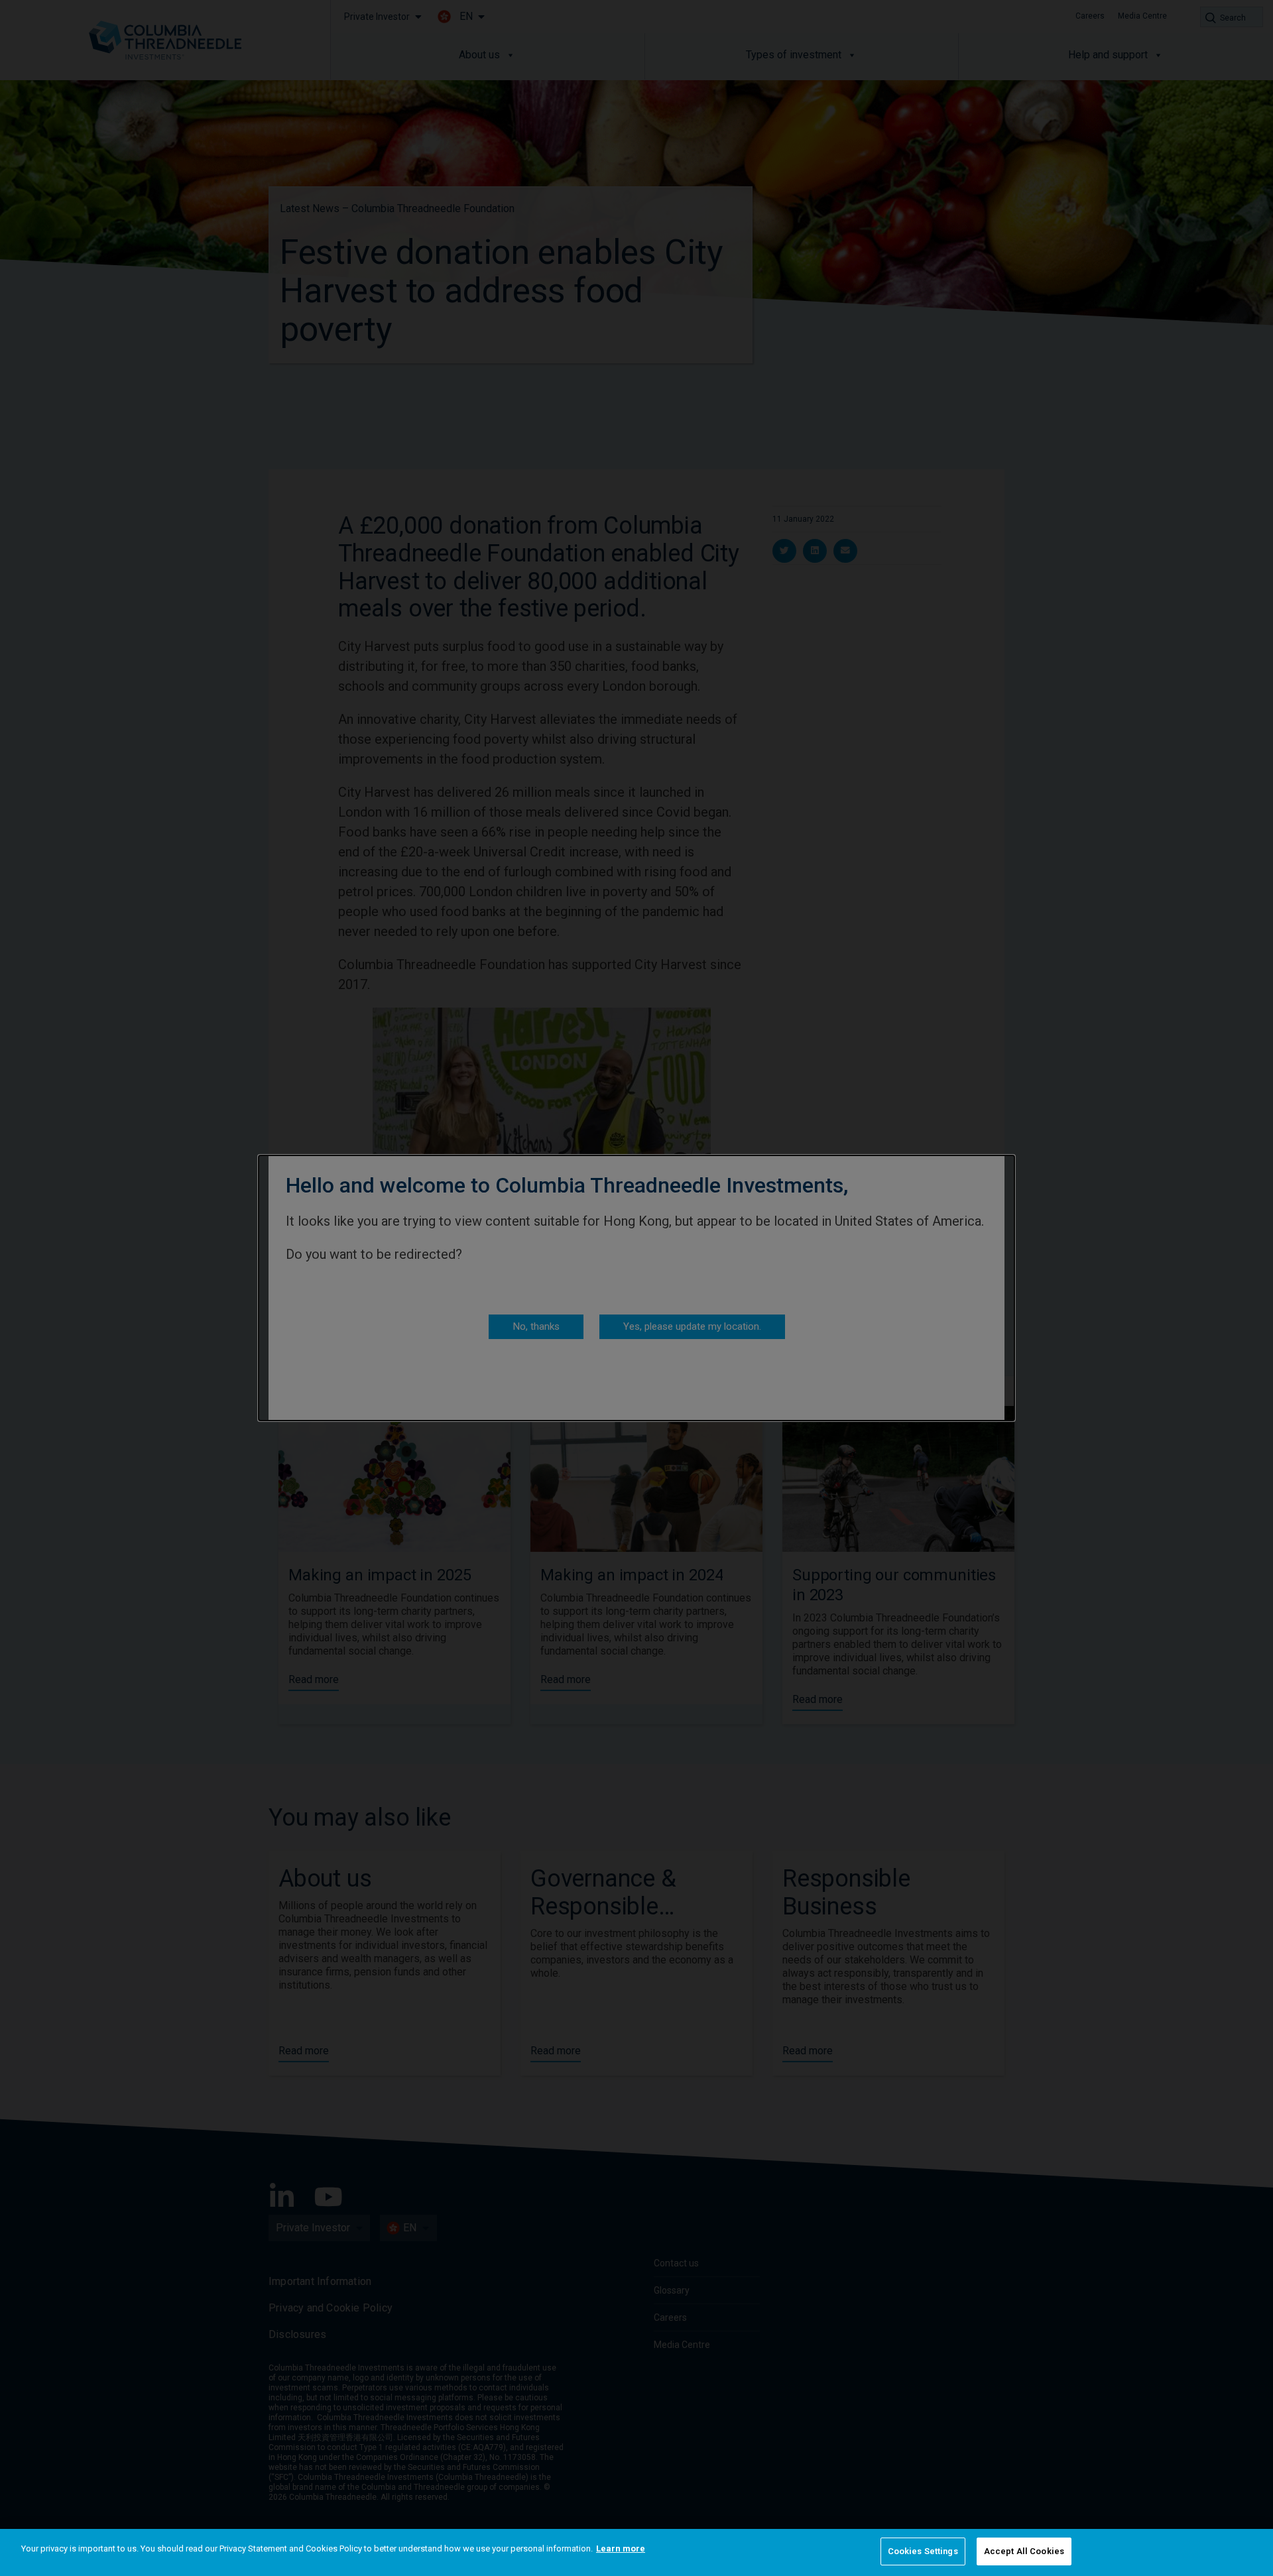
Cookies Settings (923, 2551)
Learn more (621, 2548)
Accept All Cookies (1024, 2551)
